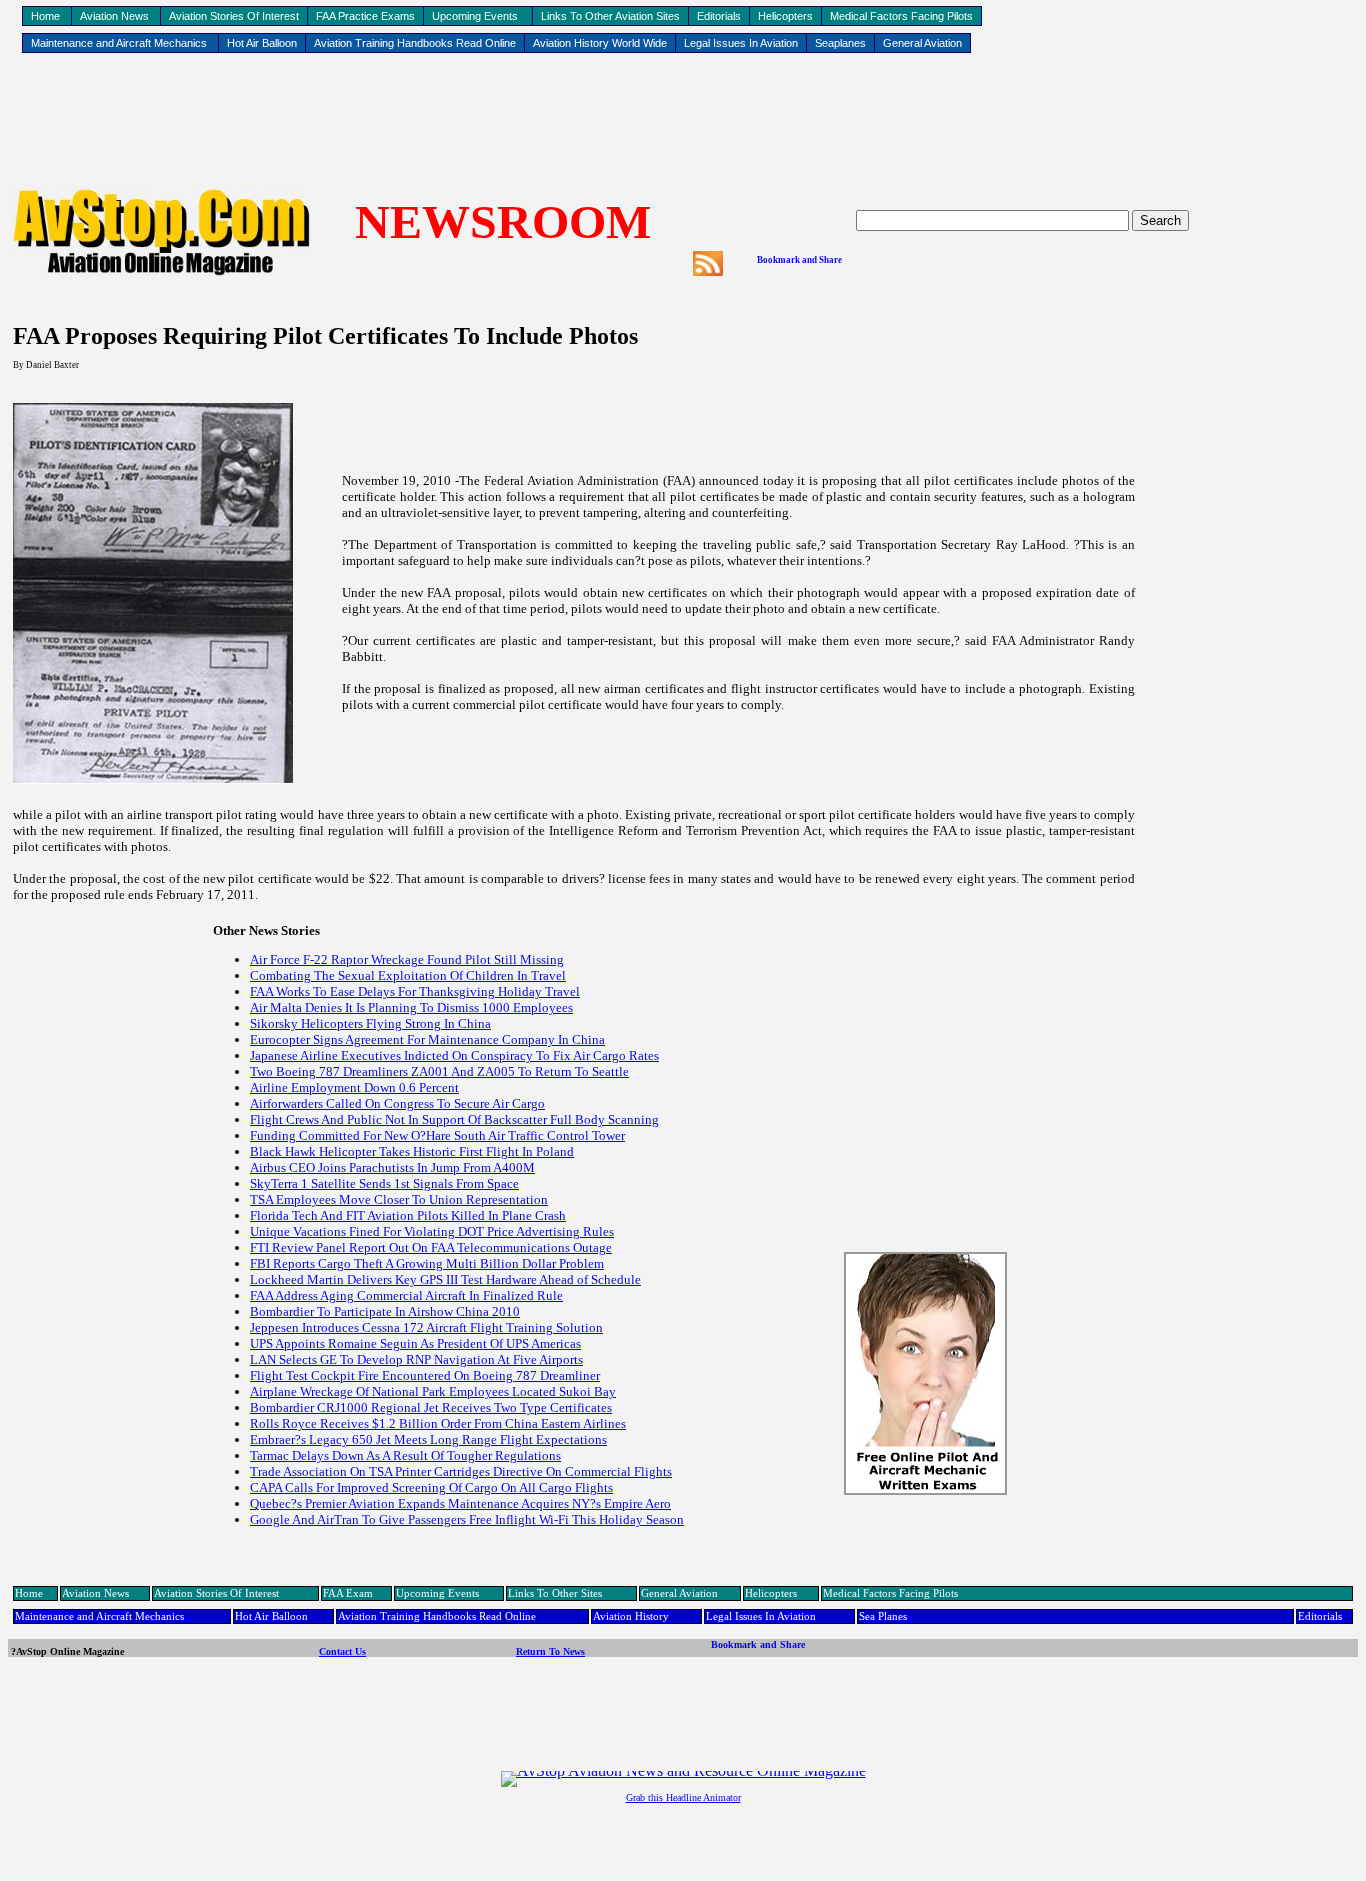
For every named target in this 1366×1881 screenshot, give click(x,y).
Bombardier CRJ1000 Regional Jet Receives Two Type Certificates (431, 1407)
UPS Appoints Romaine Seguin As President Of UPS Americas (415, 1343)
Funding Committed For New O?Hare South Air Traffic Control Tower (437, 1135)
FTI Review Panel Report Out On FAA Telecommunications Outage (431, 1247)
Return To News (550, 1651)
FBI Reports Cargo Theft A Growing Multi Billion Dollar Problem (427, 1263)
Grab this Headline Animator (683, 1797)
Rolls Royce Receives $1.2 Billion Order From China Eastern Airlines (438, 1423)
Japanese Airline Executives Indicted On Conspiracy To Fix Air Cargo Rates (454, 1055)
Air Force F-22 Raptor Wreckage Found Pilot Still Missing (407, 959)
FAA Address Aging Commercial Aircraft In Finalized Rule (406, 1295)
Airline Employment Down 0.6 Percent (354, 1087)
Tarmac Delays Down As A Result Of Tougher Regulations (405, 1455)
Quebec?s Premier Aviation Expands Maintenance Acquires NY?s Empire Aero (460, 1503)
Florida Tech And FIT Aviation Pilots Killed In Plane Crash (408, 1215)
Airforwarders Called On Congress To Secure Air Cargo (397, 1103)
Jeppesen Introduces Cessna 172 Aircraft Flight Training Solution (426, 1327)
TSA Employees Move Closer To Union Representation (399, 1199)
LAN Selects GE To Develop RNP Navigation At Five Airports (416, 1359)
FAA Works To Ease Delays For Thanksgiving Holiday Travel (415, 991)
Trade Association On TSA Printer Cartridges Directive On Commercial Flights (461, 1471)
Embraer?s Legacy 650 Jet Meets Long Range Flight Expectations (428, 1439)
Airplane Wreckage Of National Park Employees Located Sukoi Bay (433, 1391)
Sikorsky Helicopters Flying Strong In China (370, 1023)
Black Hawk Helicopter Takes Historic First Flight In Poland (412, 1151)
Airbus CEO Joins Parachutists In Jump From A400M (392, 1167)
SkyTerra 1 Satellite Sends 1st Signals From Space (384, 1183)
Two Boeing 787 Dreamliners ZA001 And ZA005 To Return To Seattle (439, 1071)
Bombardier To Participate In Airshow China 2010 (385, 1311)
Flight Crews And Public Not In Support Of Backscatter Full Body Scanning (454, 1119)
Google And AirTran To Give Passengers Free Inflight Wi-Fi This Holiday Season (467, 1519)
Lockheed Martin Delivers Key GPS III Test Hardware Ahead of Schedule (445, 1279)
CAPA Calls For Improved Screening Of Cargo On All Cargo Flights (431, 1487)
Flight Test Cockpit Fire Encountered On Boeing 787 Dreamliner (425, 1375)
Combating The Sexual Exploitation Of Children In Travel (408, 975)
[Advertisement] (683, 121)
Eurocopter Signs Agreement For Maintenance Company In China (427, 1039)
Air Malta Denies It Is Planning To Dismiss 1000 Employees (411, 1007)
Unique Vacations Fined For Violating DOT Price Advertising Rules (432, 1231)
